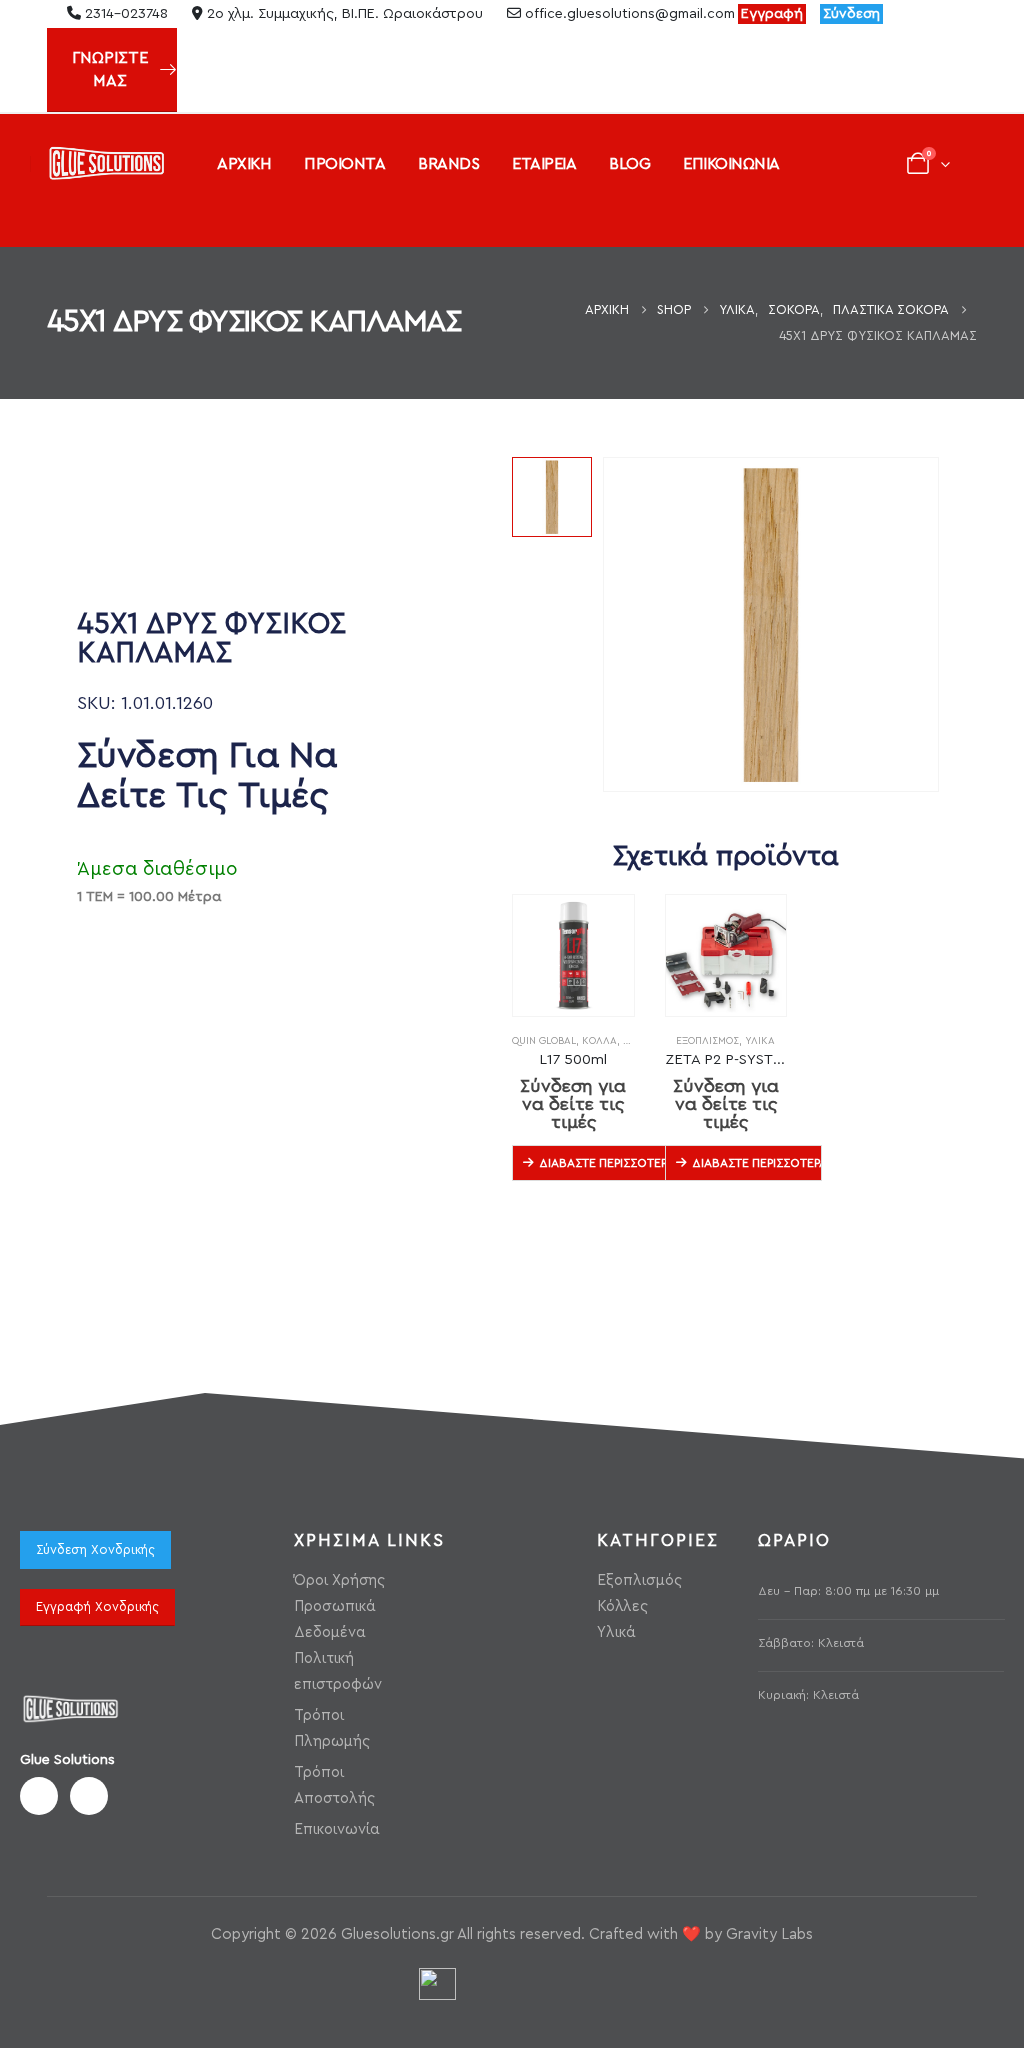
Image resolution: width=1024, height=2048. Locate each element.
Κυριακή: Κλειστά (808, 1695)
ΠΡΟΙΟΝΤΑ (344, 164)
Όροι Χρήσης (339, 1580)
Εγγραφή (772, 14)
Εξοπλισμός (707, 1041)
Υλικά (760, 1041)
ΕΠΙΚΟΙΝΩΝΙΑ (731, 164)
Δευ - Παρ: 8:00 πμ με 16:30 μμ (848, 1591)
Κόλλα (599, 1041)
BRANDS (448, 164)
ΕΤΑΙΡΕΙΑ (544, 164)
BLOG (629, 164)
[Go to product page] (573, 955)
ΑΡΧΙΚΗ (244, 164)
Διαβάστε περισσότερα (604, 1163)
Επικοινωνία (337, 1829)
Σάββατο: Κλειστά (811, 1643)
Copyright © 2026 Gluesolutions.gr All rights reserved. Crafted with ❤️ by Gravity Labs (512, 1934)
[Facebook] (912, 14)
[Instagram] (946, 14)
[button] (46, 215)
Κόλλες (622, 1606)
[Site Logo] (106, 163)
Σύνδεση (851, 14)
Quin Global (544, 1041)
